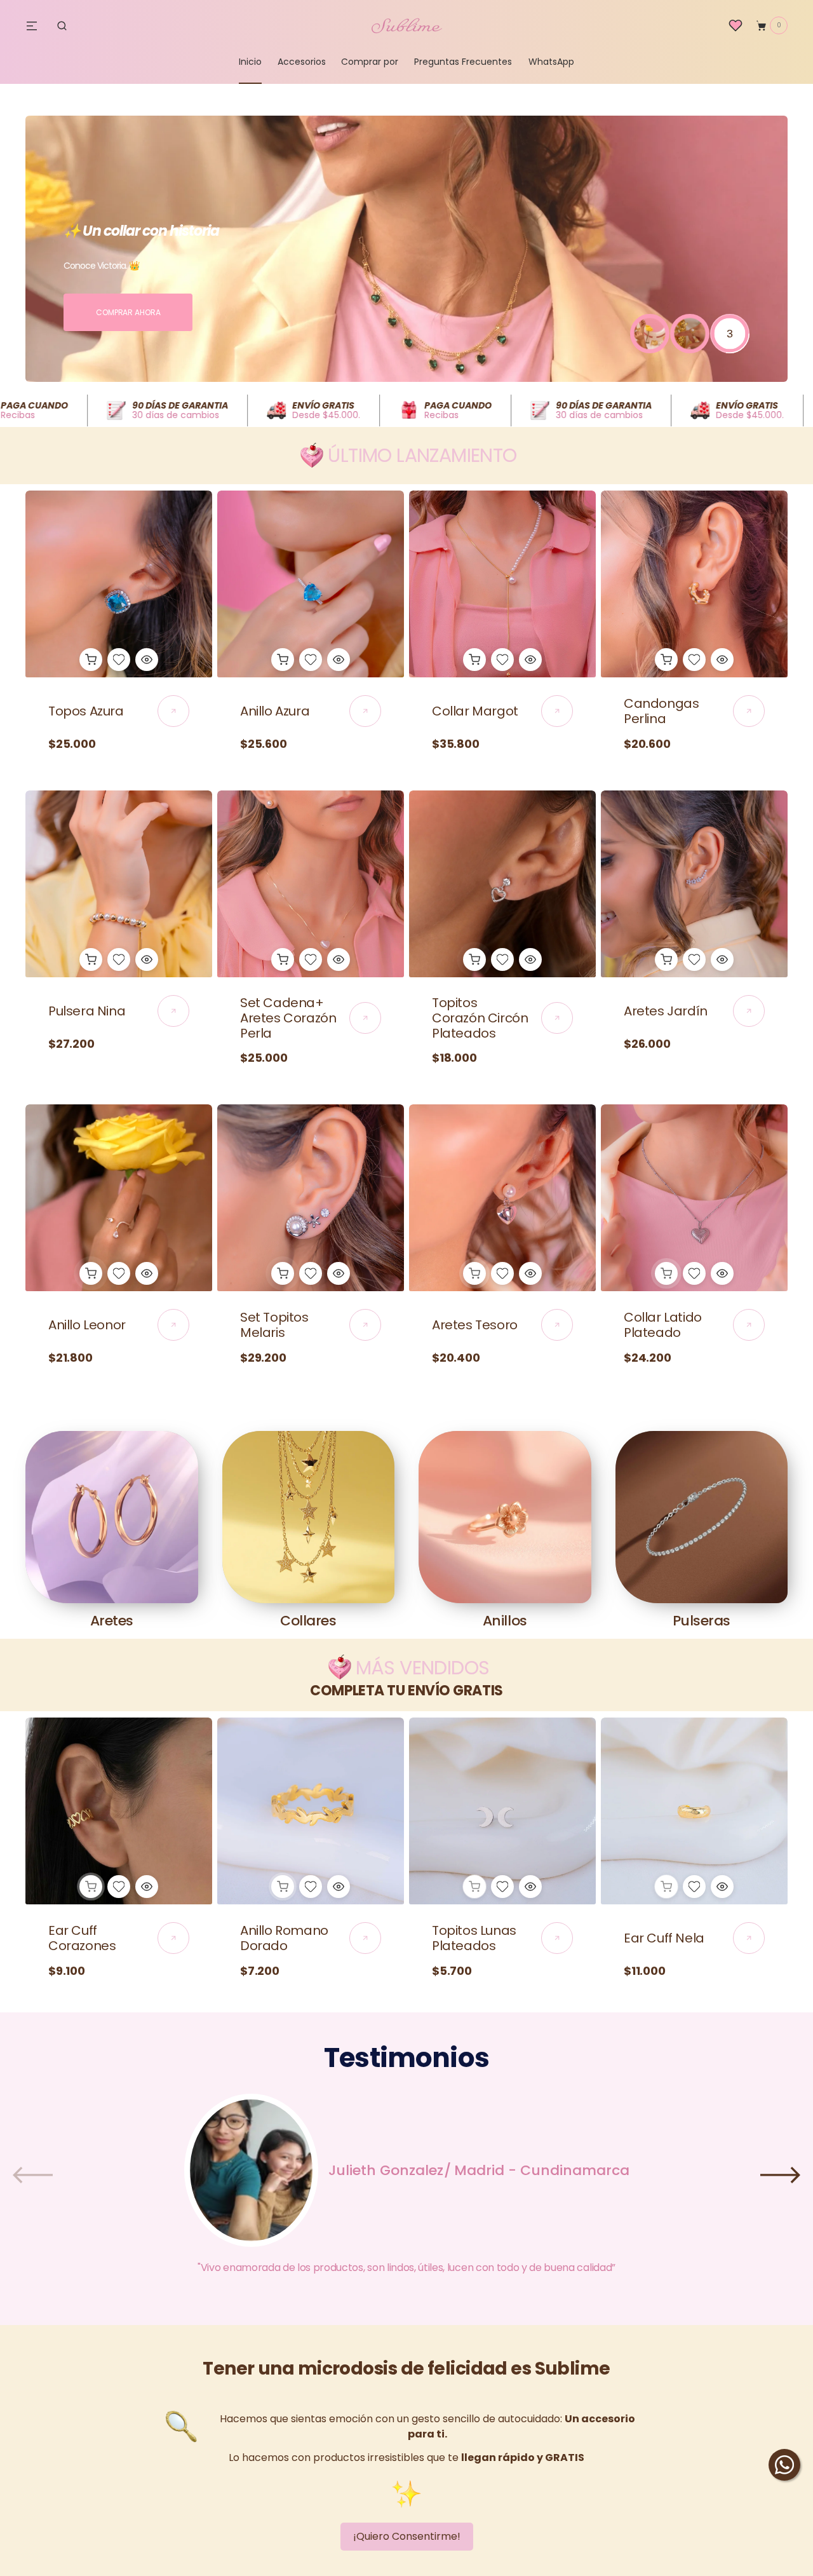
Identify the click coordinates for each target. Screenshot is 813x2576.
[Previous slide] (33, 2175)
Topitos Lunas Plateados (474, 1938)
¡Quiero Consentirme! (407, 2536)
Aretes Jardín (666, 1011)
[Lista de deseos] (736, 25)
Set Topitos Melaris (274, 1325)
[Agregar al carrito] (91, 660)
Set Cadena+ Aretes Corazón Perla (288, 1018)
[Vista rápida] (147, 660)
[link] (119, 584)
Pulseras (702, 1621)
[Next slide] (780, 2175)
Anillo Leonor (87, 1325)
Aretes (112, 1621)
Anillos (505, 1621)
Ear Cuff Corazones (82, 1938)
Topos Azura (86, 711)
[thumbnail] (650, 334)
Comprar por (370, 62)
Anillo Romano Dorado (284, 1938)
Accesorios (302, 62)
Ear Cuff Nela (664, 1938)
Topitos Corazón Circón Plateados (480, 1018)
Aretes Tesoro (475, 1325)
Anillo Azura (275, 711)
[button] (62, 25)
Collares (308, 1621)
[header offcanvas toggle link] (37, 25)
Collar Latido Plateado (663, 1325)
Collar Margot (475, 711)
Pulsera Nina (87, 1011)
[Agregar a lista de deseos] (119, 660)
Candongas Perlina (661, 711)
